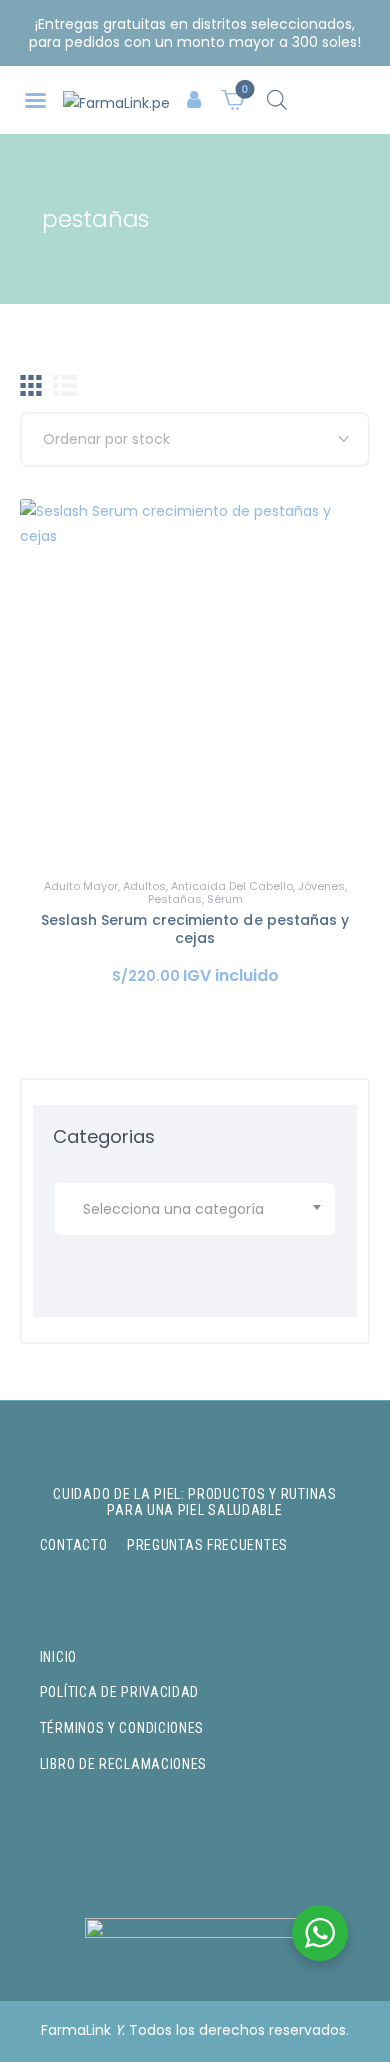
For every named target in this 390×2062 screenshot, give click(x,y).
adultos (144, 886)
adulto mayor (81, 886)
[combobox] (195, 1209)
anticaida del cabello (232, 886)
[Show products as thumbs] (31, 385)
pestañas (175, 899)
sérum (225, 899)
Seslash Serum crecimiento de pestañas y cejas (195, 929)
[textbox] (198, 1209)
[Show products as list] (65, 385)
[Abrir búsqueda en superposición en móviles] (277, 99)
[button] (35, 100)
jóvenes (321, 886)
